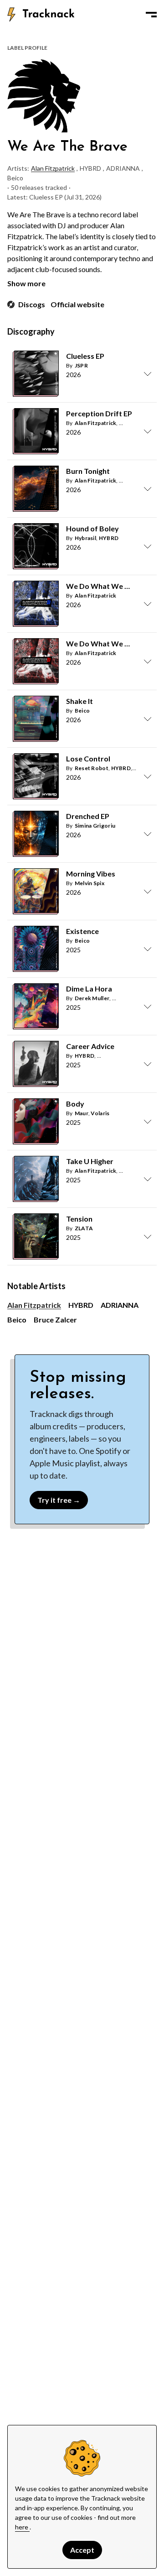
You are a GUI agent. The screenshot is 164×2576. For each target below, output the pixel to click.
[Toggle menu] (151, 15)
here (22, 2527)
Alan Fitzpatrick (53, 168)
